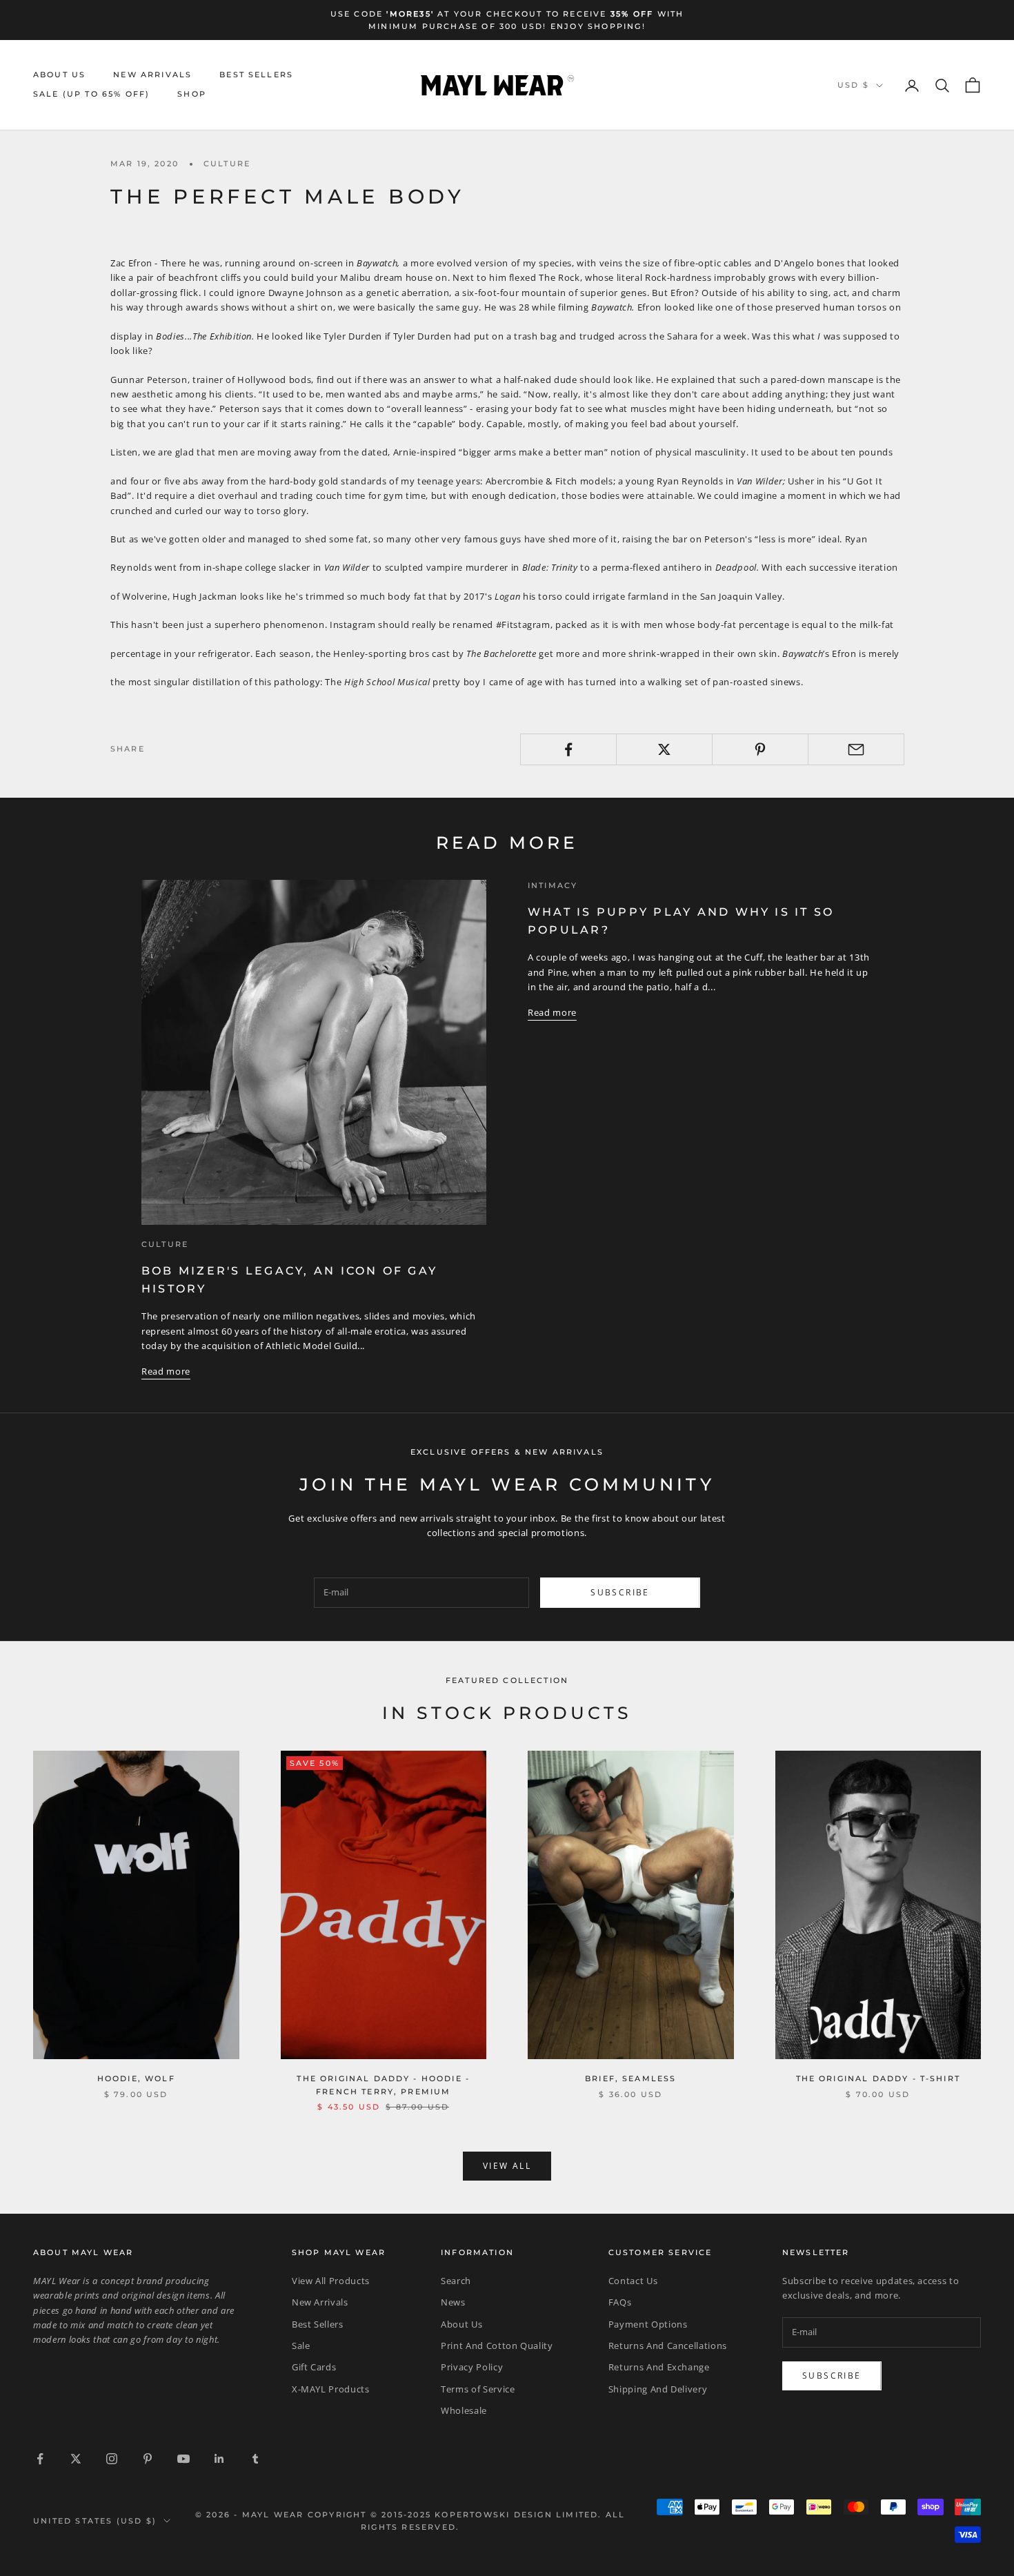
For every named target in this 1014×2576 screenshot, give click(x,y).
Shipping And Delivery (658, 2389)
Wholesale (464, 2410)
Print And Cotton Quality (497, 2346)
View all (507, 2166)
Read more (166, 1371)
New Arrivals (152, 75)
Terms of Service (478, 2389)
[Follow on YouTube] (183, 2459)
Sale (301, 2346)
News (453, 2302)
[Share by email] (856, 749)
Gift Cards (314, 2367)
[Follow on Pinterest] (148, 2459)
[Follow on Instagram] (112, 2459)
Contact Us (633, 2281)
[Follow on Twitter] (76, 2459)
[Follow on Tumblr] (255, 2459)
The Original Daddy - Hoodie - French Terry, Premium (383, 2085)
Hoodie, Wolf (136, 2079)
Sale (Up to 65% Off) (91, 95)
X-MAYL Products (331, 2389)
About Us (59, 75)
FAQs (620, 2302)
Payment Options (648, 2324)
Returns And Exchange (659, 2367)
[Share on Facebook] (568, 749)
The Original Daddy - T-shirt (878, 2079)
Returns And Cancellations (668, 2346)
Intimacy (553, 886)
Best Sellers (256, 75)
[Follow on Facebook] (40, 2459)
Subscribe (620, 1592)
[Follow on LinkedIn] (219, 2459)
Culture (227, 164)
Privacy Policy (472, 2367)
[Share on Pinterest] (760, 749)
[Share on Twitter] (664, 749)
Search (456, 2281)
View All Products (331, 2281)
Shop (192, 95)
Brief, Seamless (630, 2079)
